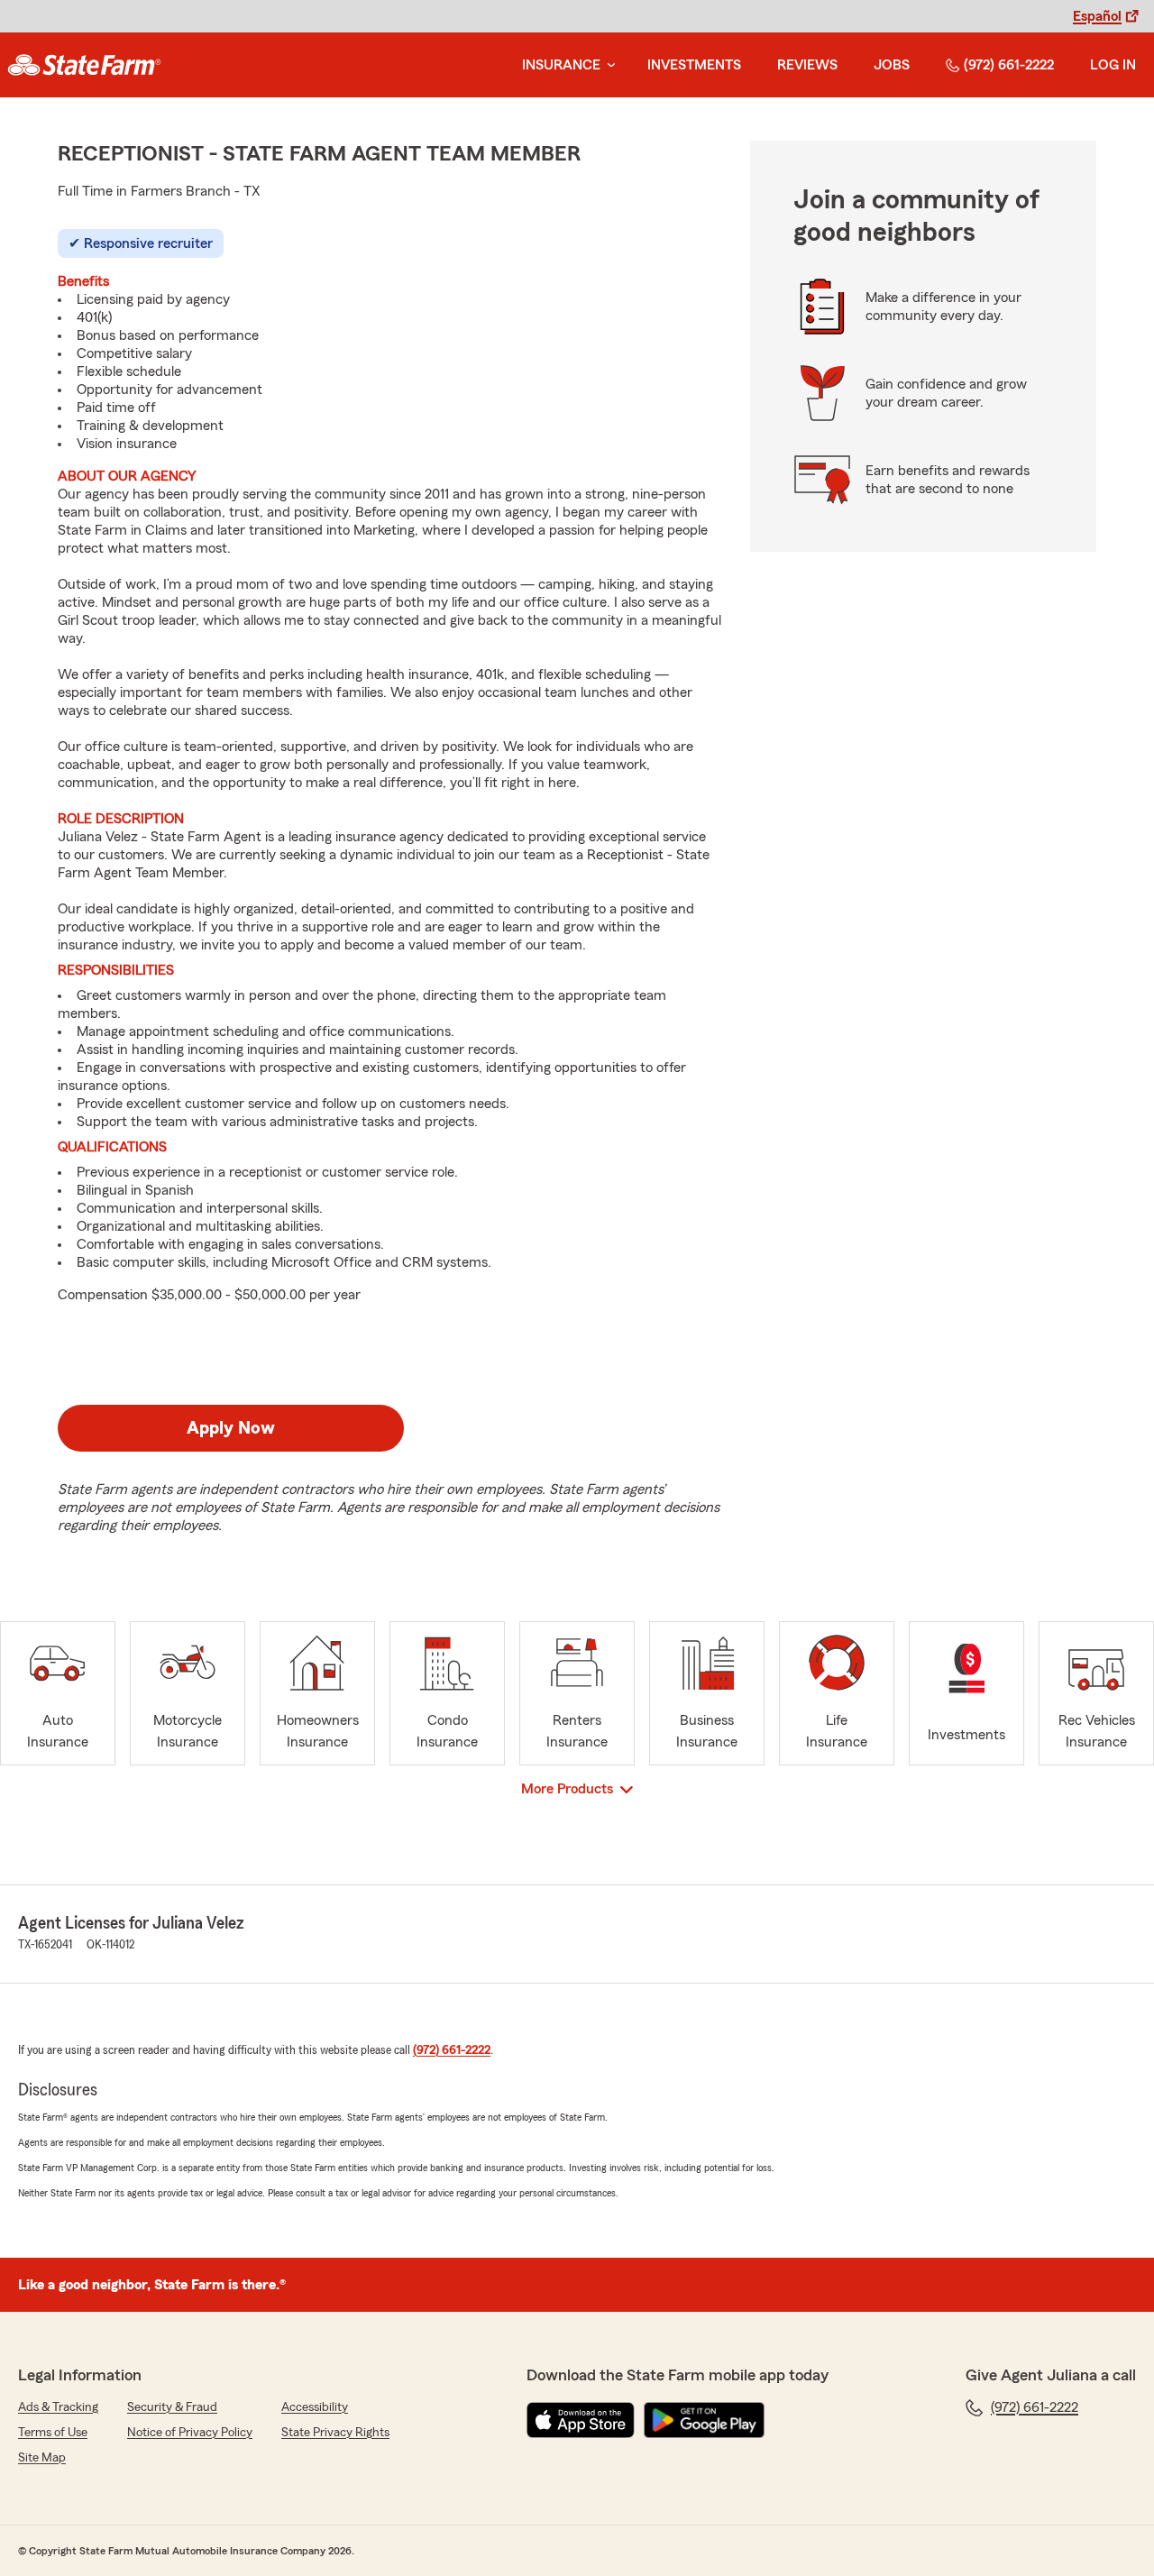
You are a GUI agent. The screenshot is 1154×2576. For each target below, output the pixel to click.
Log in (1113, 65)
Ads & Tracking (58, 2407)
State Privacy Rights (335, 2433)
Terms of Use (53, 2433)
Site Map (42, 2458)
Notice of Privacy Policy (190, 2433)
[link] (84, 65)
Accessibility (315, 2407)
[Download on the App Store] (581, 2420)
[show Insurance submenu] (608, 65)
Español (1097, 16)
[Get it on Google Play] (704, 2420)
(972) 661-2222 (1009, 65)
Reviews (807, 65)
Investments (694, 65)
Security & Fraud (172, 2407)
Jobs (892, 65)
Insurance (561, 65)
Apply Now (231, 1428)
